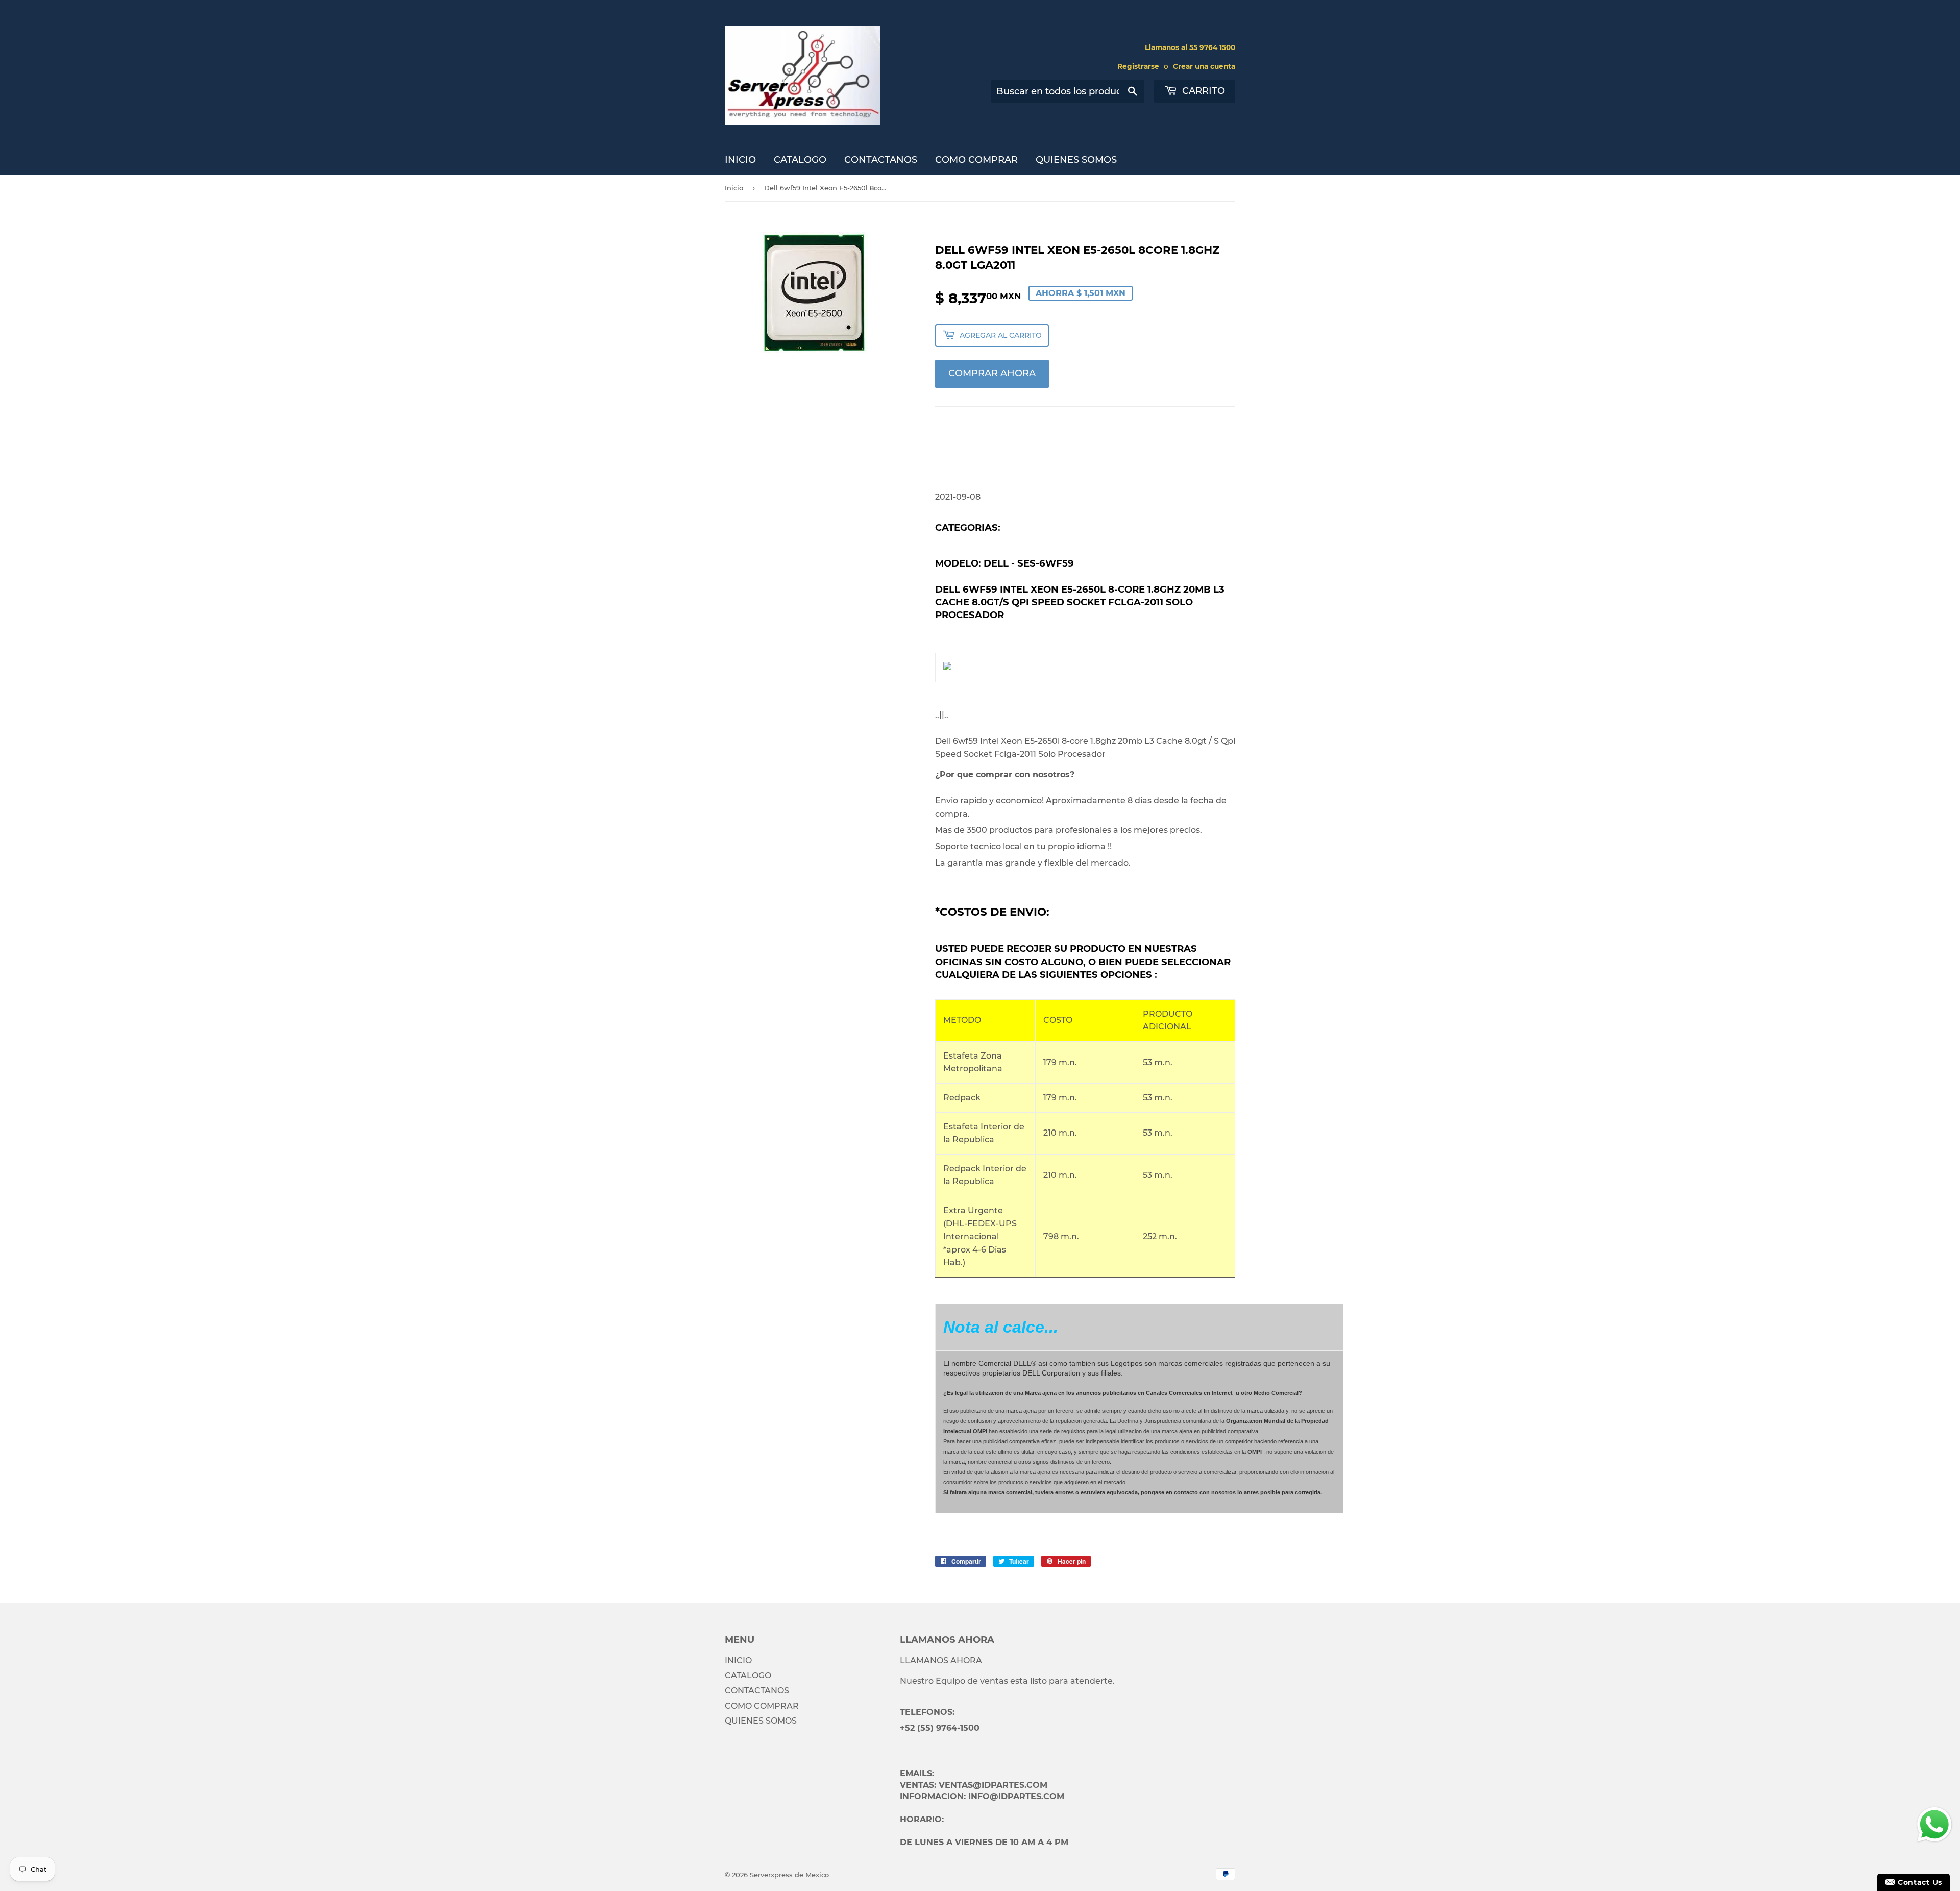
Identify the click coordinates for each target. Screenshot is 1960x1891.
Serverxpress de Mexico (789, 1875)
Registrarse (1138, 66)
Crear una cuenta (1204, 66)
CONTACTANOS (881, 160)
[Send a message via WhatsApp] (1934, 1825)
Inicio (734, 188)
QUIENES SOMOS (1076, 160)
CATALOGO (800, 160)
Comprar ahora (992, 373)
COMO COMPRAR (976, 160)
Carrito (1202, 91)
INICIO (740, 160)
